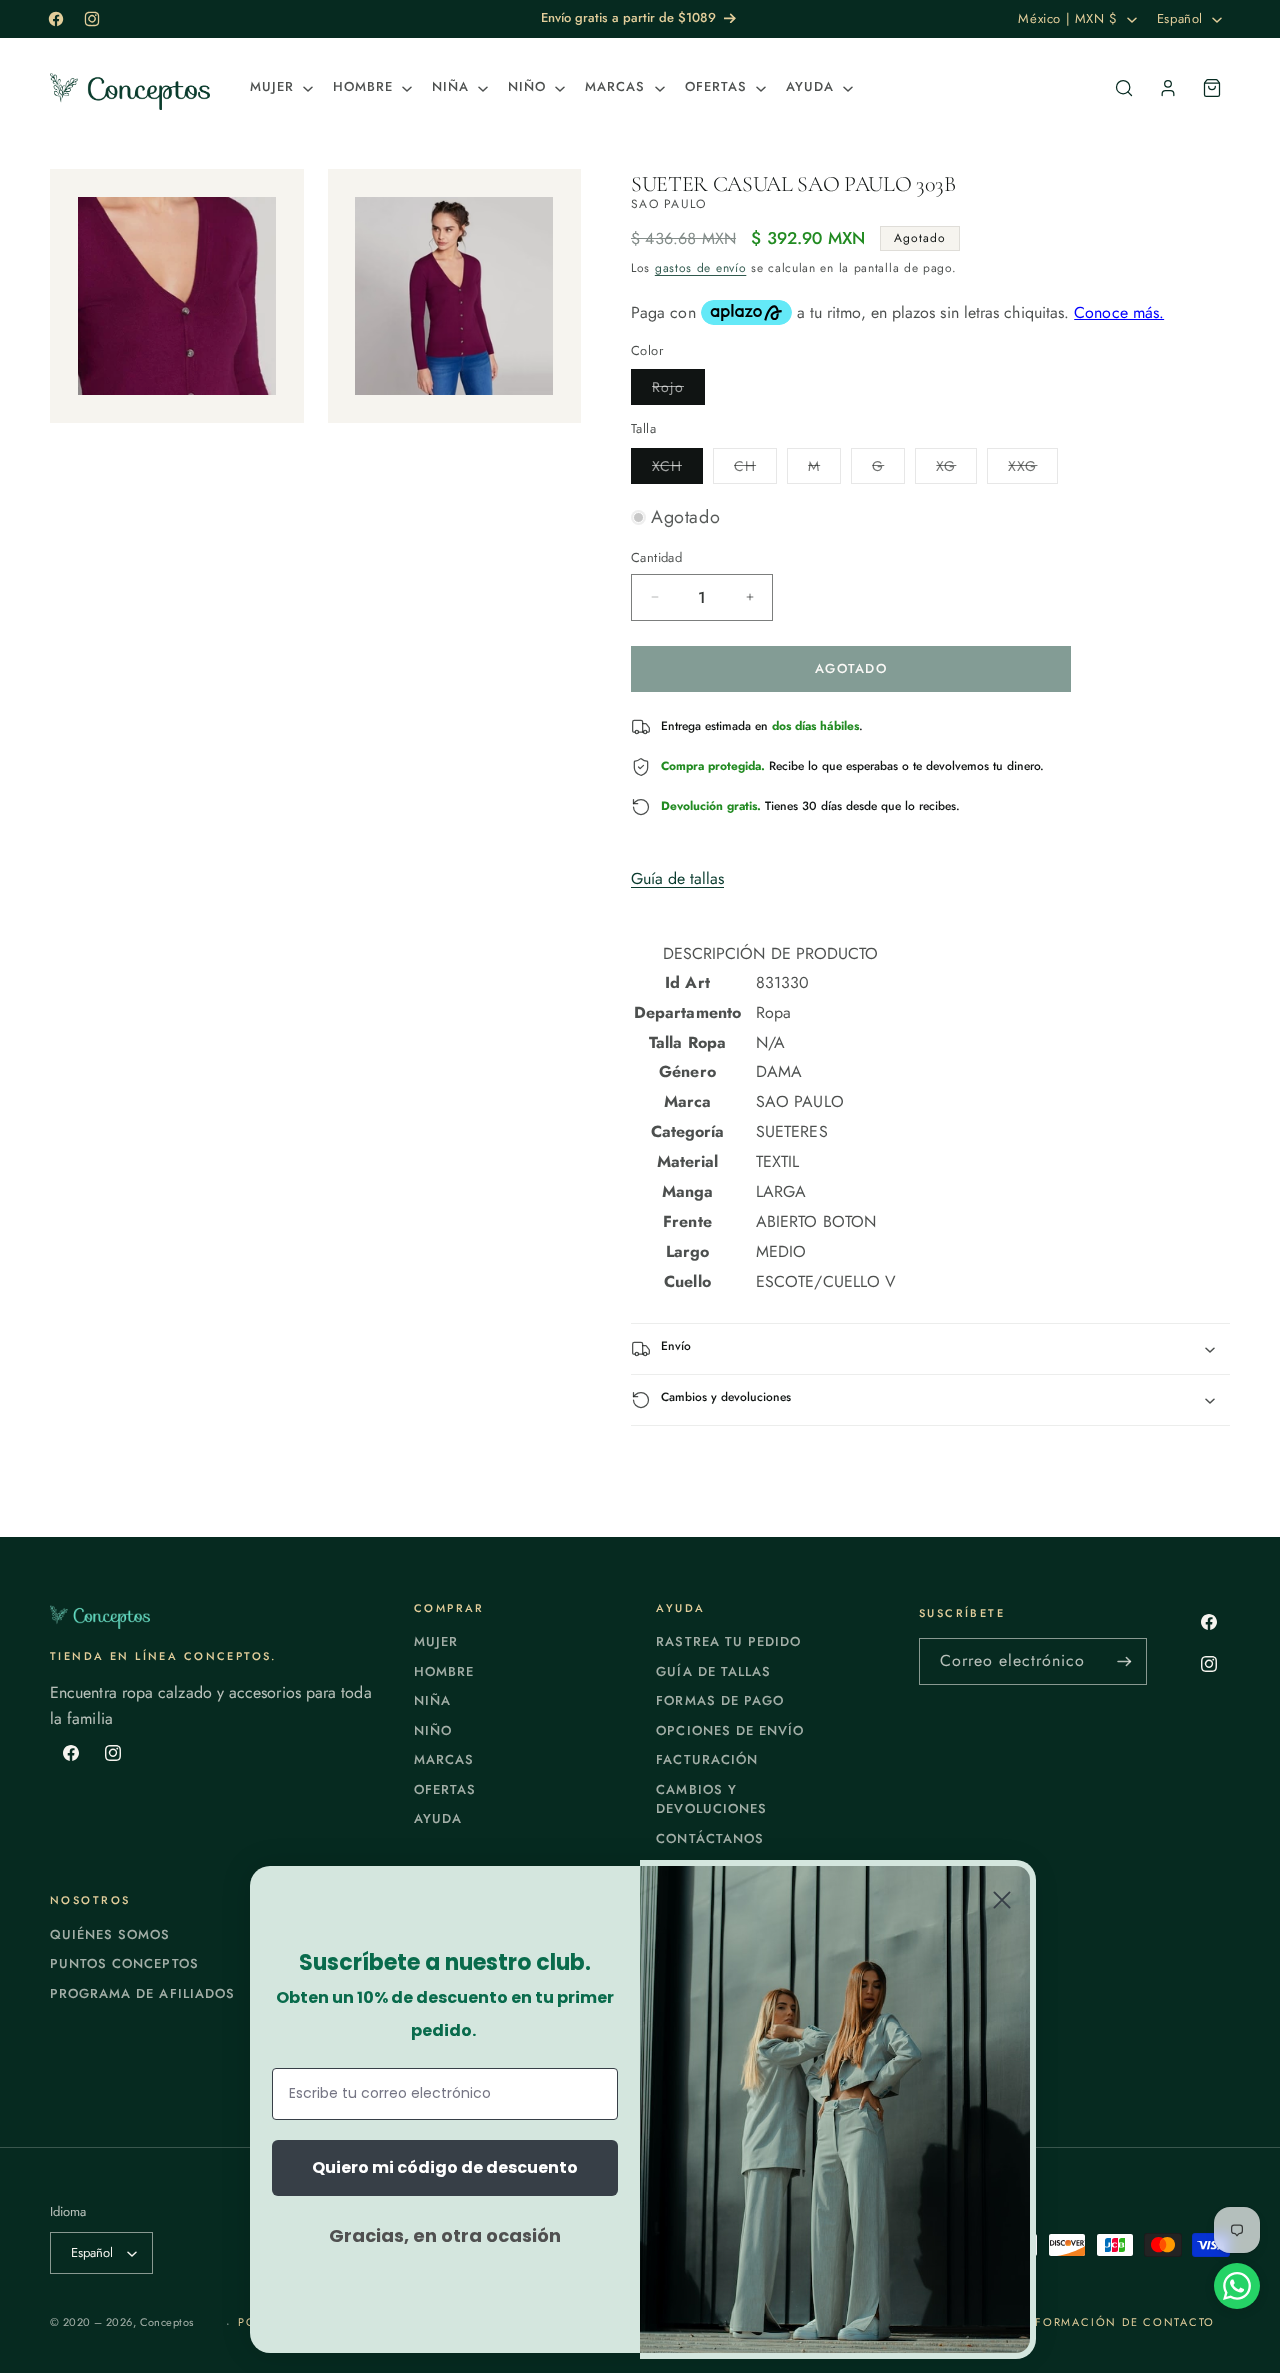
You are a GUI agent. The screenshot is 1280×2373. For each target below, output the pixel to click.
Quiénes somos (110, 1934)
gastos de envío (701, 268)
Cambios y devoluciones (711, 1799)
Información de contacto (1117, 2322)
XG (956, 469)
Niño (433, 1730)
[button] (279, 87)
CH (755, 469)
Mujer (436, 1641)
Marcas (444, 1759)
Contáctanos (709, 1838)
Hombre (444, 1671)
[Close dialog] (1002, 1900)
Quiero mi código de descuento (445, 2167)
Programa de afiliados (142, 1993)
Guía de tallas (677, 878)
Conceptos (167, 2322)
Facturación (706, 1759)
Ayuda (438, 1818)
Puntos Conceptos (124, 1963)
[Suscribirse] (1124, 1661)
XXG (1033, 469)
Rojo (678, 390)
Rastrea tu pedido (728, 1641)
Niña (432, 1700)
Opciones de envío (730, 1730)
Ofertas (445, 1789)
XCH (677, 469)
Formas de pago (720, 1700)
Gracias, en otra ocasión (445, 2235)
